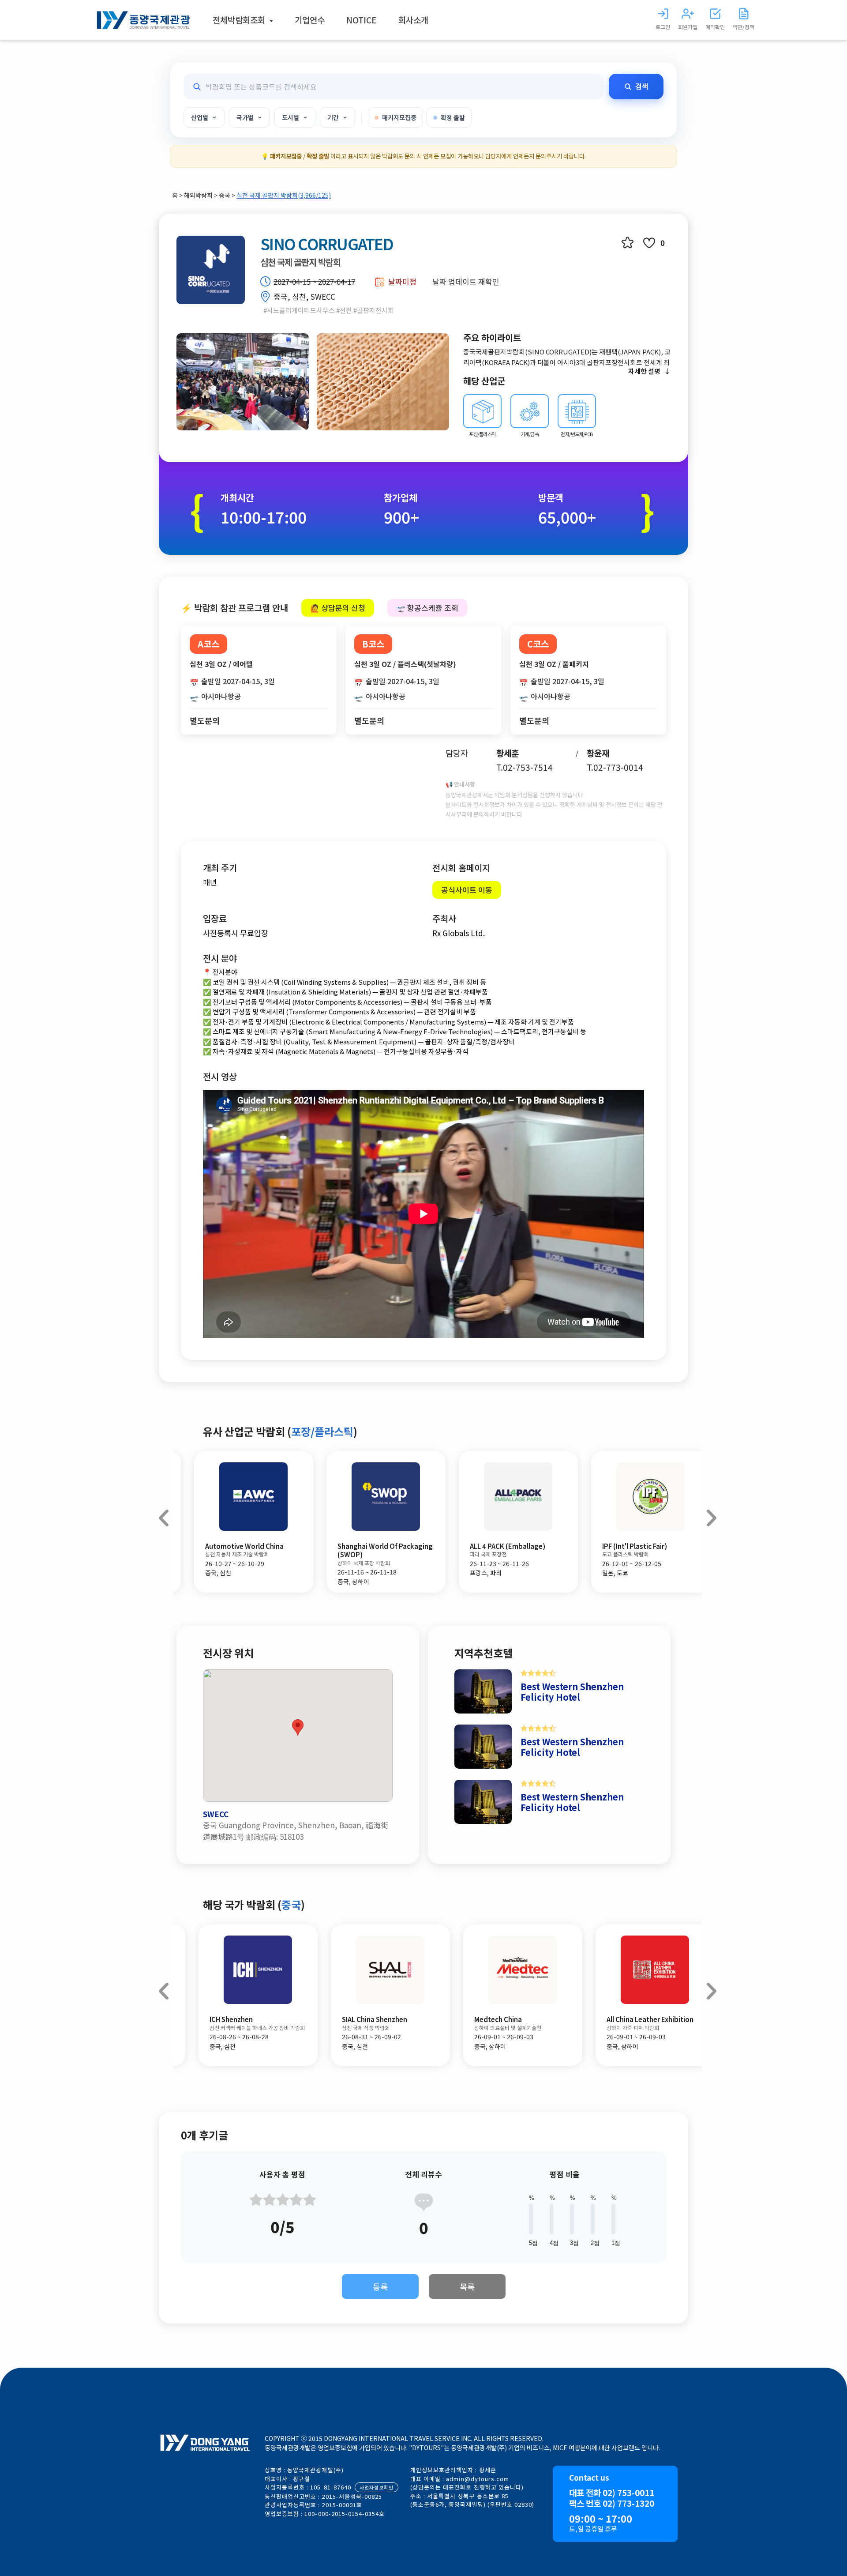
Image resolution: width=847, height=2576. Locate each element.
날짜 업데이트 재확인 (466, 281)
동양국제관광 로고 (143, 20)
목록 (467, 2286)
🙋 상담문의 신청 (338, 608)
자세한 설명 (644, 371)
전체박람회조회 (240, 20)
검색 (642, 86)
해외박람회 (199, 195)
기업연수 (310, 20)
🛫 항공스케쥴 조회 (427, 608)
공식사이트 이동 (467, 890)
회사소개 (413, 20)
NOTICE (362, 20)
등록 (380, 2286)
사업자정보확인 (377, 2487)
